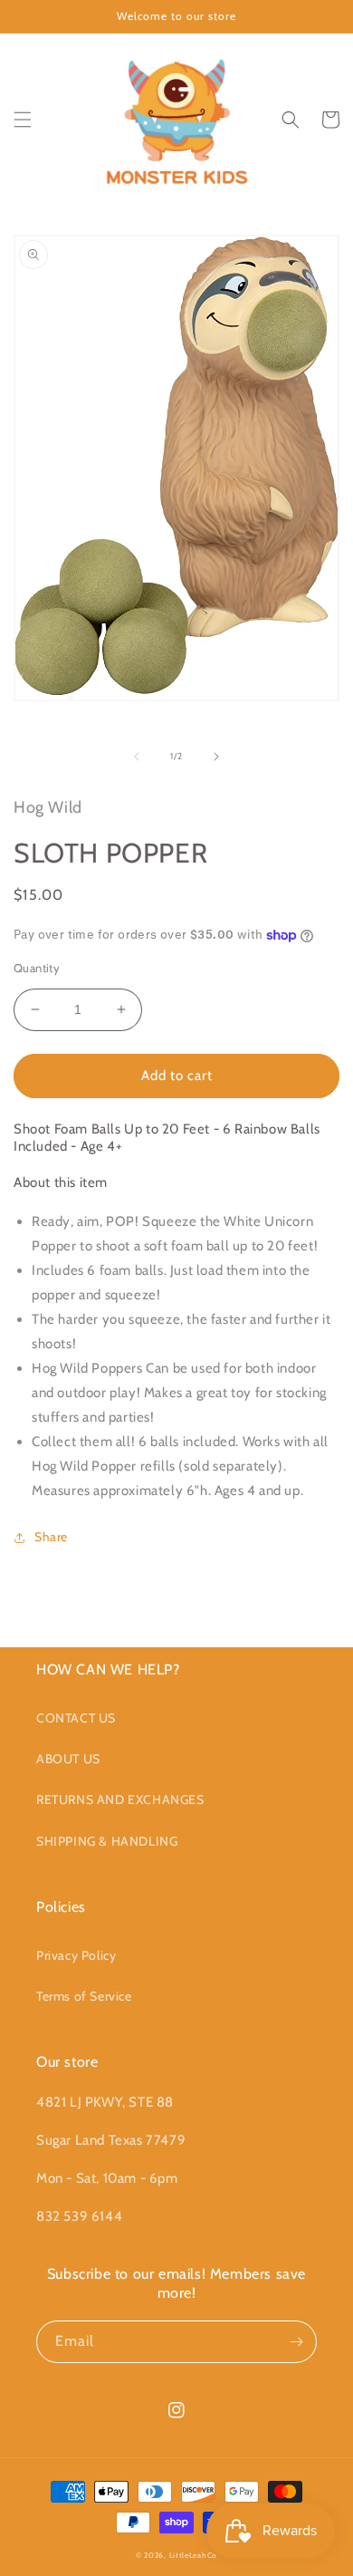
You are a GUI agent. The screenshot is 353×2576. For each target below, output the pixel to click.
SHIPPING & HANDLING (107, 1841)
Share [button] (51, 1537)
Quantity (37, 968)
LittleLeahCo (193, 2555)
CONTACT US (76, 1718)
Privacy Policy (76, 1955)
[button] (23, 120)
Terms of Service (84, 1996)
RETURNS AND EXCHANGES (120, 1799)
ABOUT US (68, 1759)
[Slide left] (137, 757)
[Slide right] (216, 757)
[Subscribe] (296, 2342)
